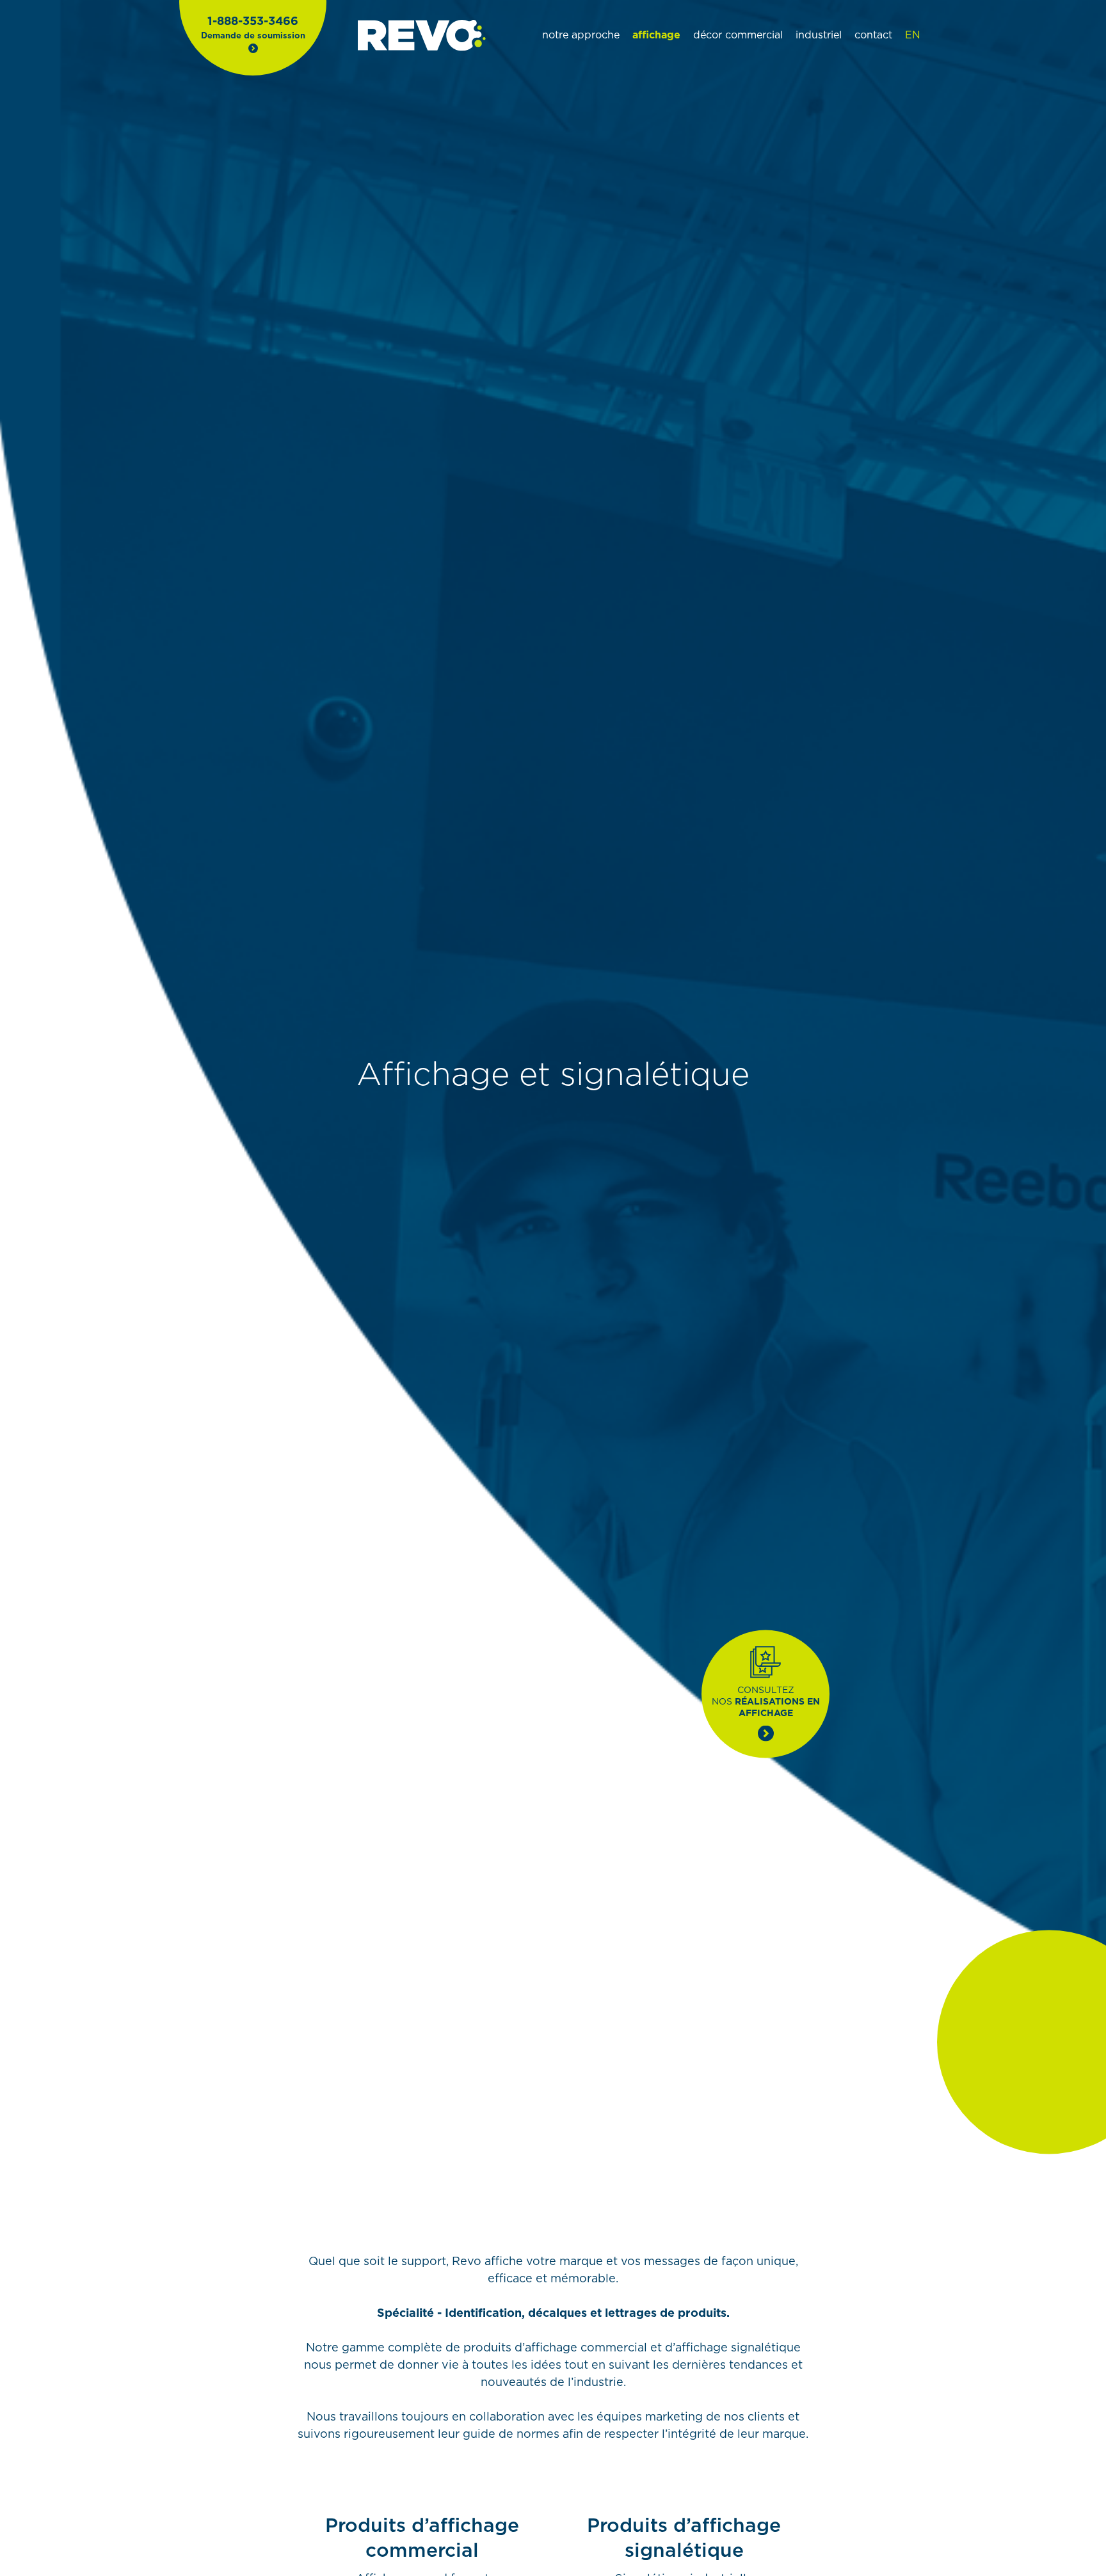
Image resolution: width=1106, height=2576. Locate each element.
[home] (422, 36)
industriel (819, 35)
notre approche (581, 35)
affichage (656, 35)
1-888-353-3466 (253, 22)
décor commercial (738, 35)
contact (873, 35)
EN (913, 35)
